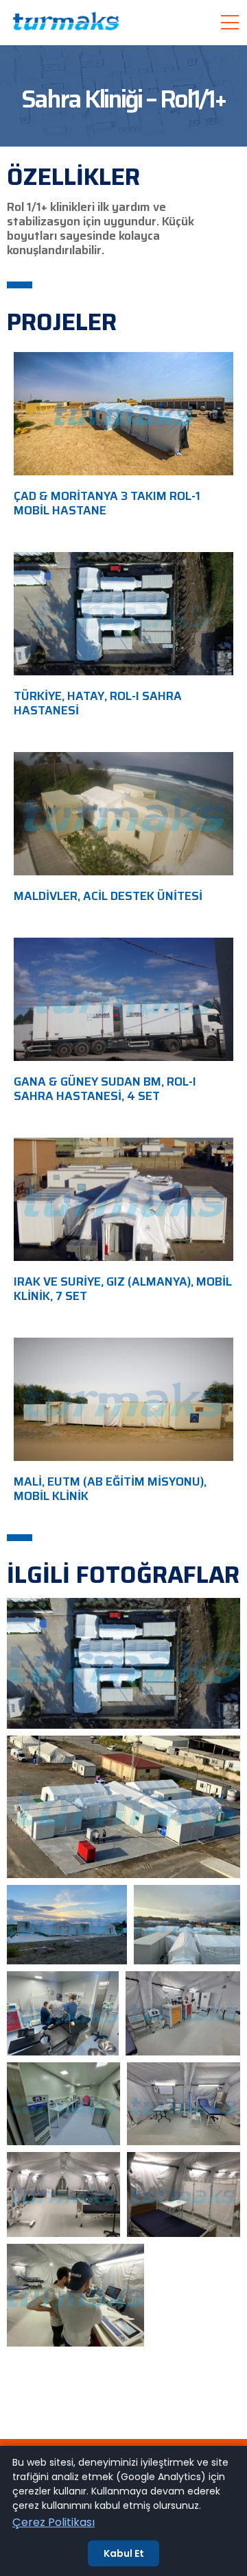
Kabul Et (124, 2553)
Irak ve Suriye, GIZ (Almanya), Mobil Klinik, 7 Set (123, 1289)
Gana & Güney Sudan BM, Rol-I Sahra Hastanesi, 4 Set (105, 1089)
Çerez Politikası (54, 2522)
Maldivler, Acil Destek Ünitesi (108, 896)
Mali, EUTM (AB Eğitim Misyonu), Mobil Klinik (110, 1489)
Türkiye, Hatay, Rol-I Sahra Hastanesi (98, 703)
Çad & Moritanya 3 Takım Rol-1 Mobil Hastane (107, 503)
